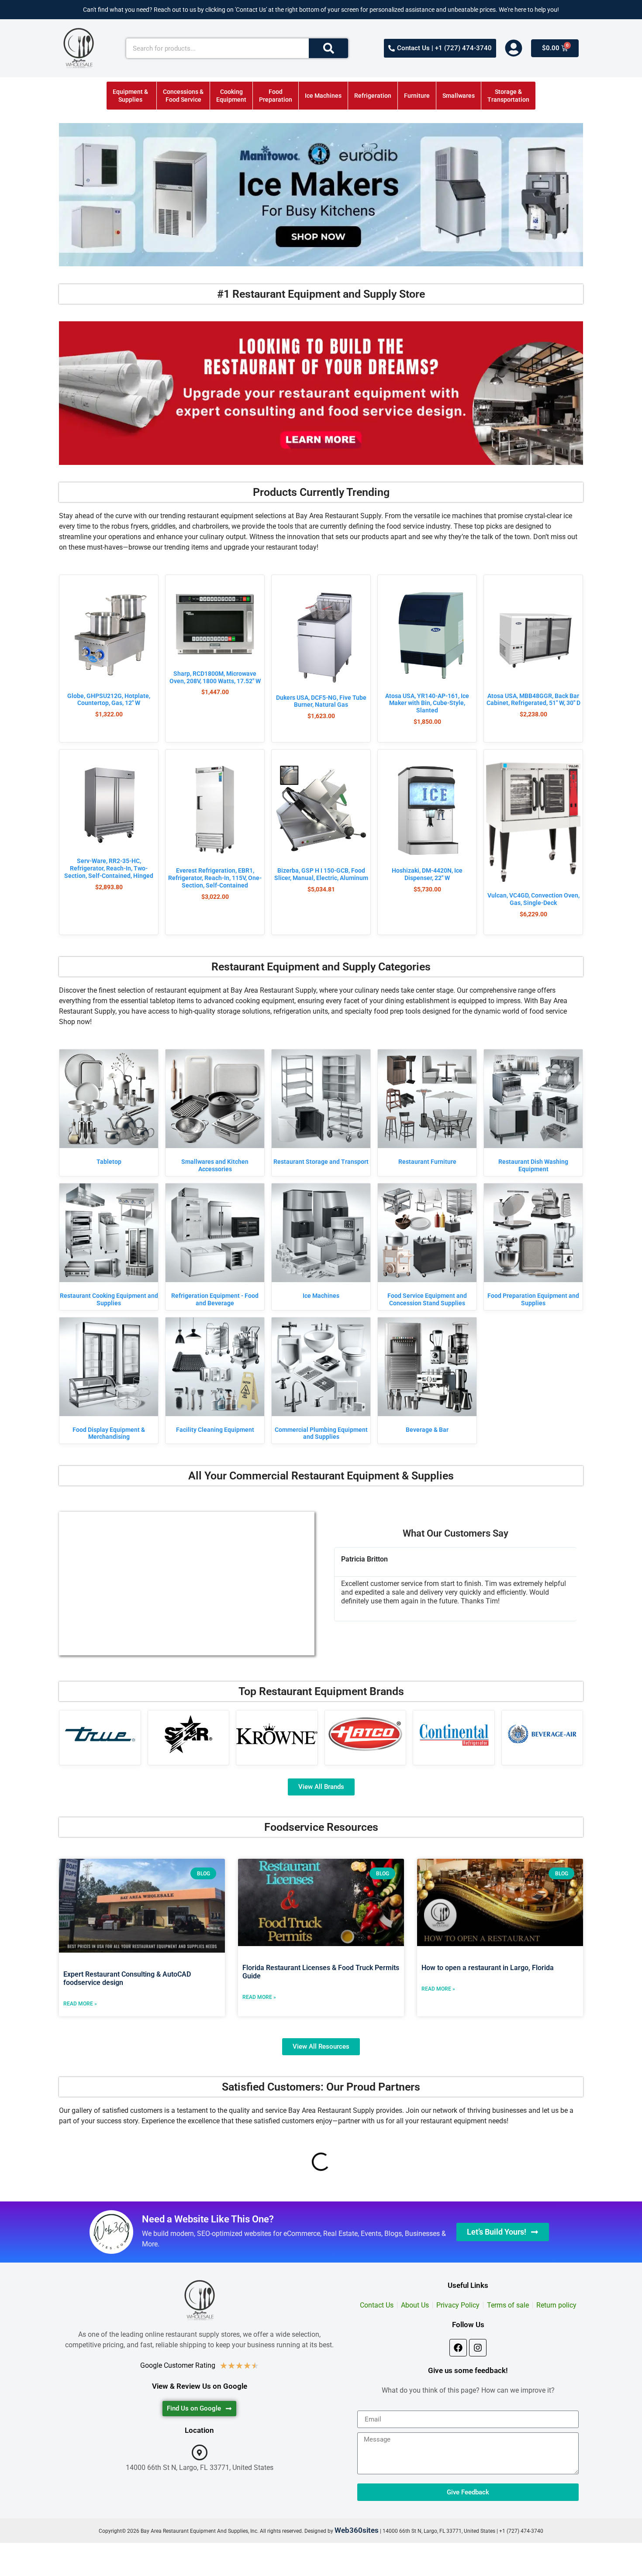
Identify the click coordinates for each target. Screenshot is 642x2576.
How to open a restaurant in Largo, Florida (488, 1968)
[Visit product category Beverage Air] (542, 1734)
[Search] (328, 48)
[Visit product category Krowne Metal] (277, 1734)
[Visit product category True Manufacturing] (100, 1734)
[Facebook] (458, 2348)
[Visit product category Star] (189, 1734)
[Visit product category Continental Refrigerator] (454, 1734)
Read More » (80, 2004)
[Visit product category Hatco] (366, 1734)
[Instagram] (478, 2348)
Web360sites (357, 2530)
